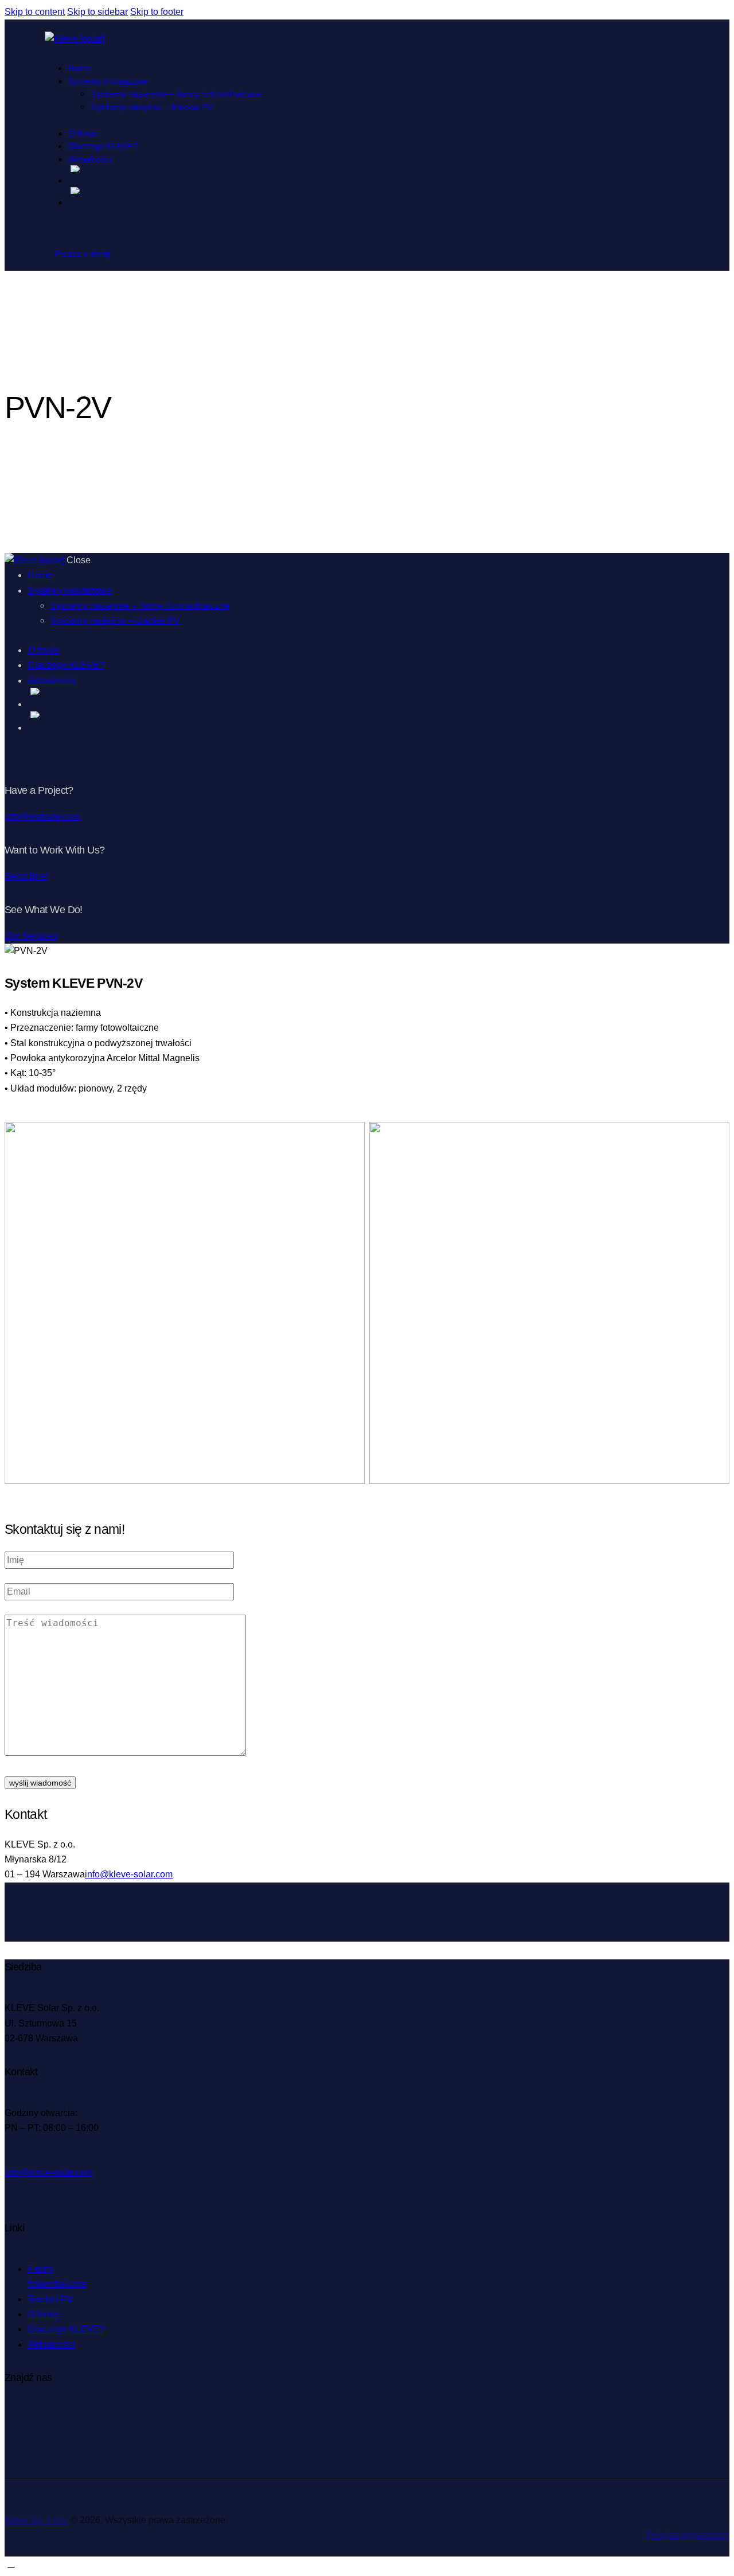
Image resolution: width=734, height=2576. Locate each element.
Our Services (31, 936)
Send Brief (26, 876)
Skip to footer (157, 12)
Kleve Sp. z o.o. (36, 2520)
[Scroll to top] (11, 2564)
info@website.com (42, 817)
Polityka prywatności (688, 2535)
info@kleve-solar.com (129, 1874)
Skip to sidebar (97, 12)
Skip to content (35, 12)
